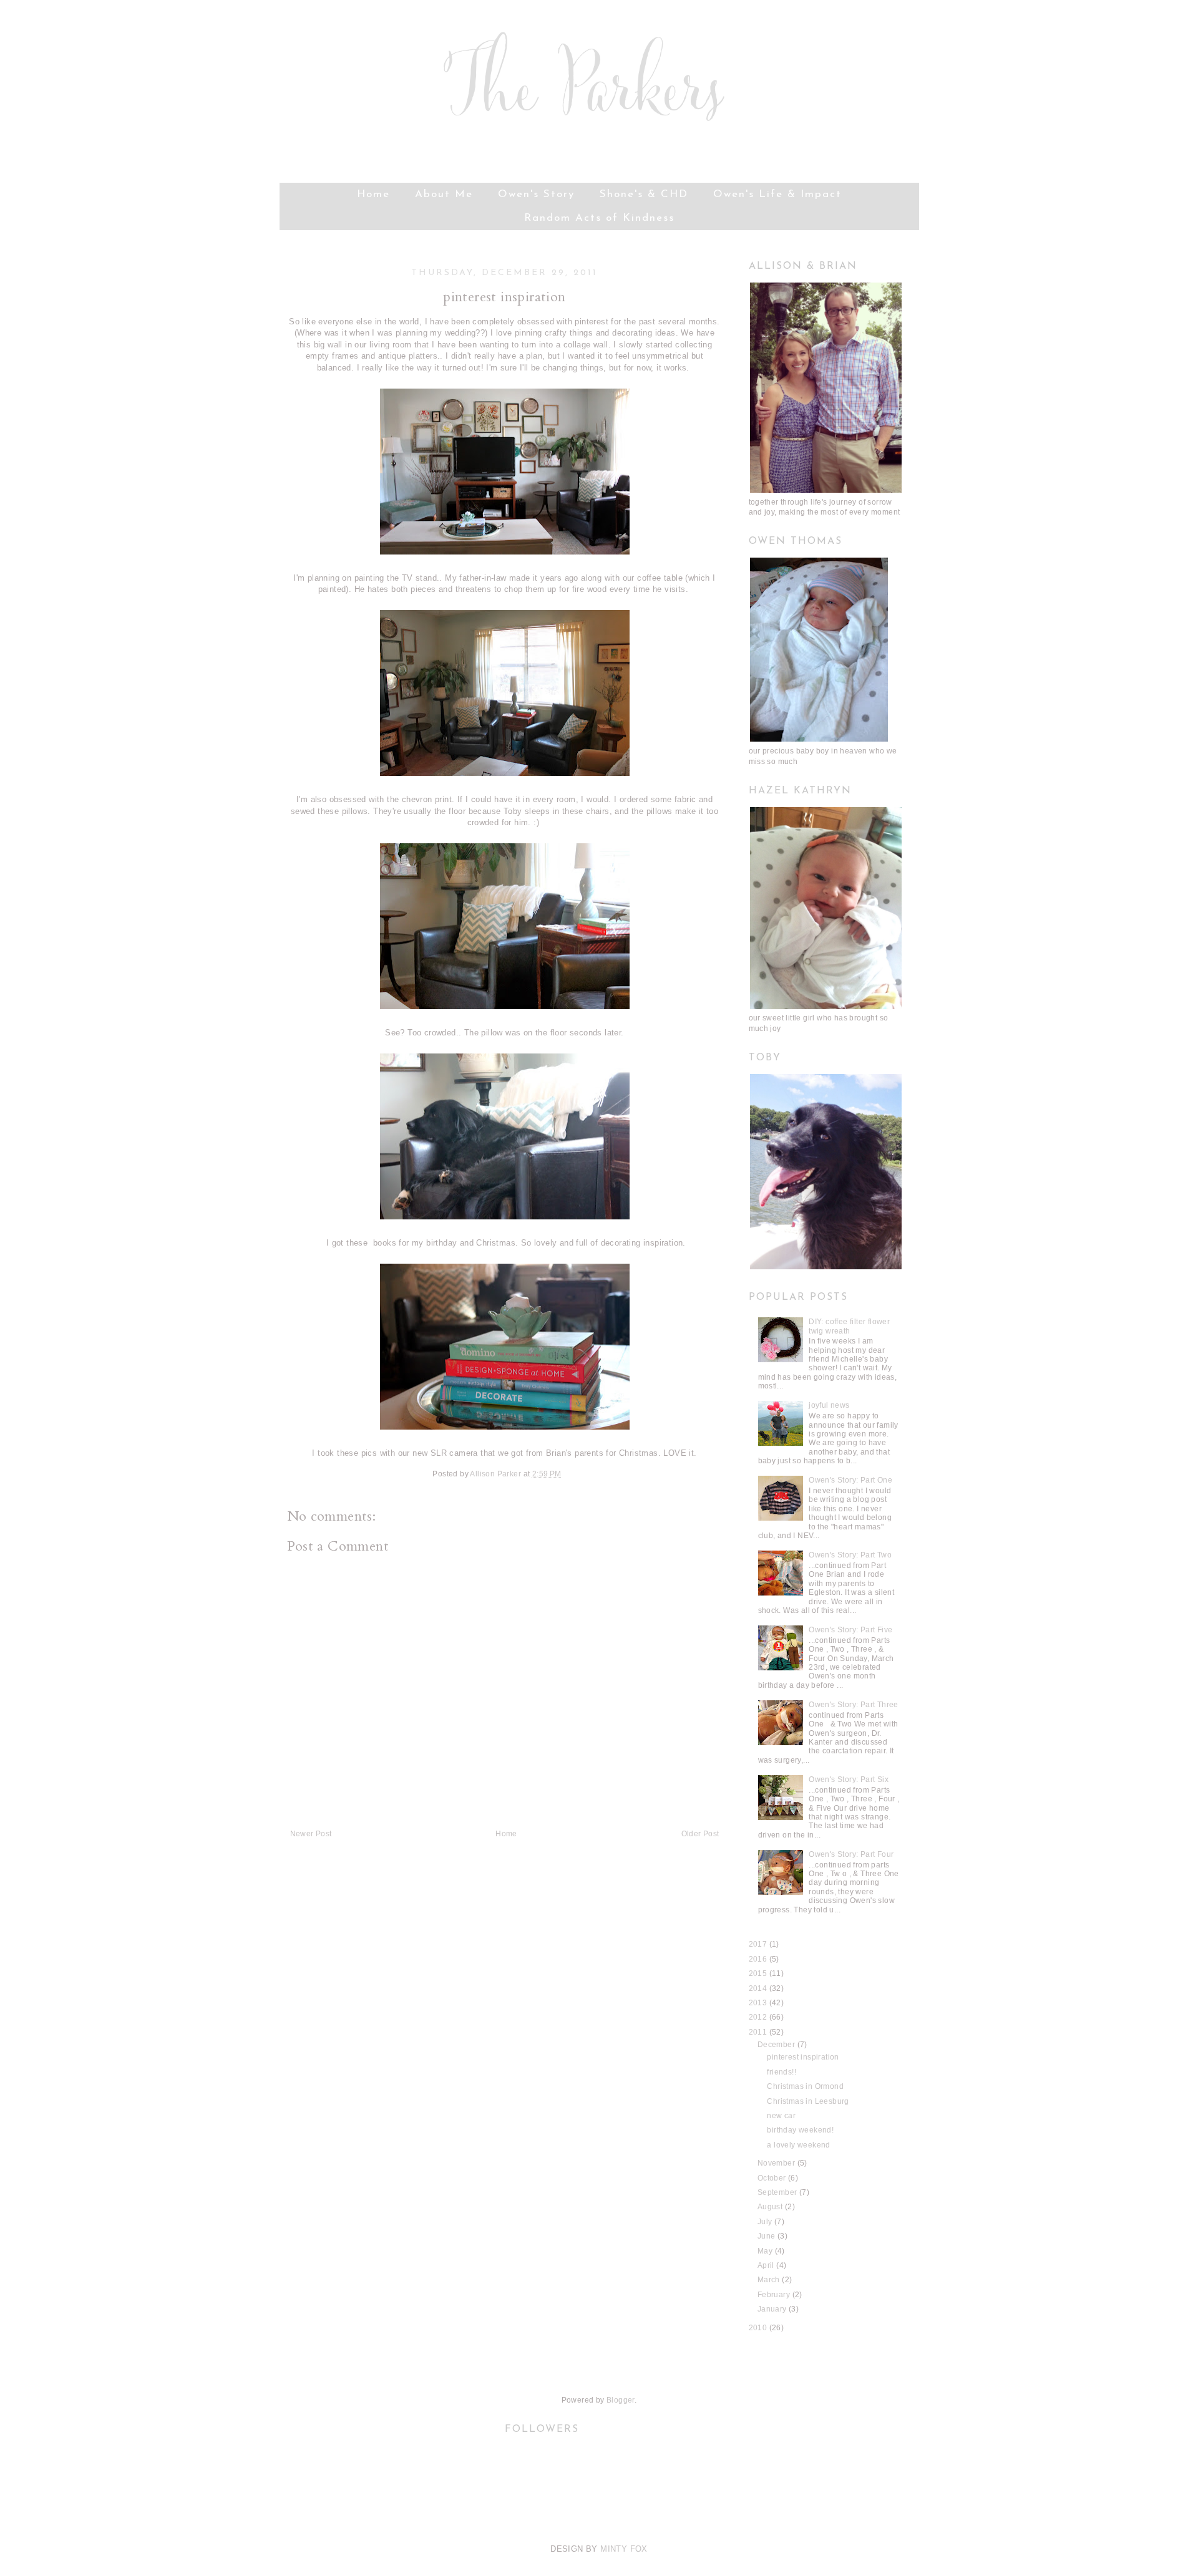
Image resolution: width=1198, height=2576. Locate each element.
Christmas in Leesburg (808, 2101)
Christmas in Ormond (805, 2086)
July (766, 2222)
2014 (759, 1988)
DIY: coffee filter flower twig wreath (849, 1326)
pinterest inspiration (803, 2057)
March (770, 2280)
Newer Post (311, 1834)
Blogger (621, 2400)
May (766, 2251)
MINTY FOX (624, 2549)
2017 (759, 1944)
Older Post (700, 1834)
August (771, 2207)
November (777, 2163)
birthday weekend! (800, 2130)
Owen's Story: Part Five (850, 1630)
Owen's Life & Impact (777, 194)
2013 (759, 2003)
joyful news (829, 1405)
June (767, 2236)
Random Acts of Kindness (599, 218)
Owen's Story (536, 194)
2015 (759, 1973)
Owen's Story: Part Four (851, 1854)
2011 (759, 2032)
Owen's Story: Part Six (849, 1779)
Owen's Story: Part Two (850, 1555)
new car (781, 2116)
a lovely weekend (798, 2145)
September (778, 2192)
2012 (759, 2017)
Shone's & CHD (644, 194)
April (767, 2265)
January (773, 2309)
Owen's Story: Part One (850, 1480)
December (777, 2045)
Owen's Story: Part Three (854, 1705)
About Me (444, 194)
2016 (759, 1959)
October (773, 2178)
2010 (759, 2328)
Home (373, 194)
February (775, 2295)
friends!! (782, 2072)
